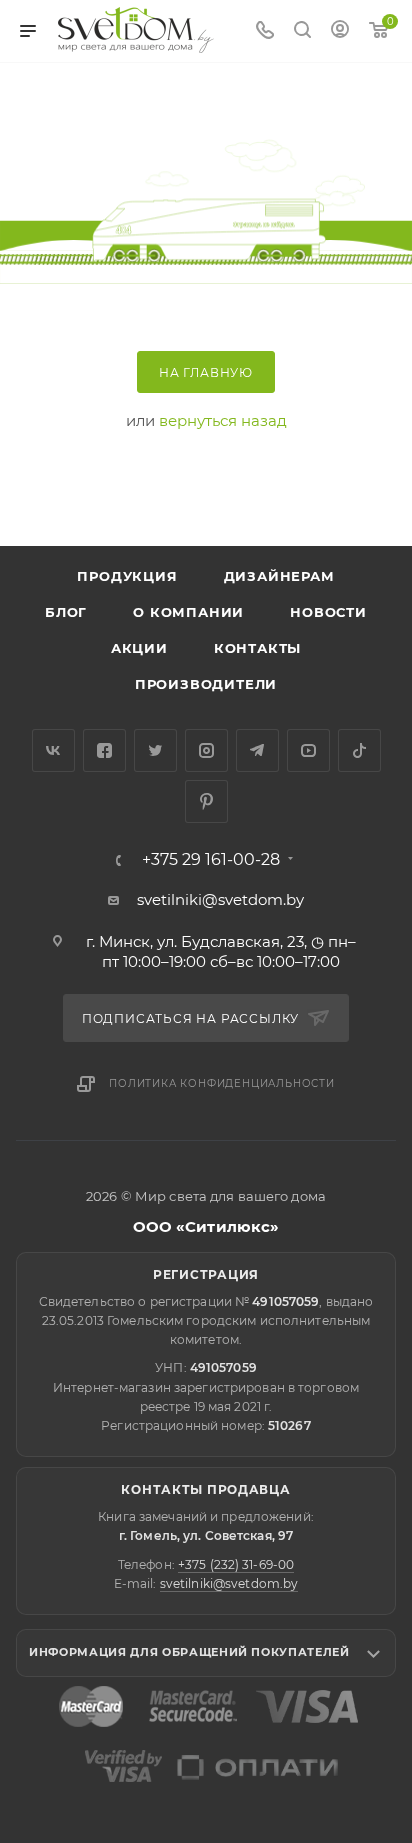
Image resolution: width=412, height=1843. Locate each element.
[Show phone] (265, 31)
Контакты (257, 648)
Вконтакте (53, 750)
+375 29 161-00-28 (211, 860)
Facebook (104, 750)
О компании (188, 612)
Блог (66, 612)
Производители (206, 684)
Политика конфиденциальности (222, 1083)
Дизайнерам (279, 576)
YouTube (308, 750)
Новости (328, 612)
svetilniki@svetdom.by (220, 899)
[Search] (302, 31)
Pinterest (206, 801)
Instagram (206, 750)
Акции (139, 648)
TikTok (359, 750)
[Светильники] (136, 30)
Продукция (127, 576)
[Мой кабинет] (340, 31)
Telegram (257, 750)
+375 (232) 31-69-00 (236, 1564)
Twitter (155, 750)
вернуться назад (223, 420)
